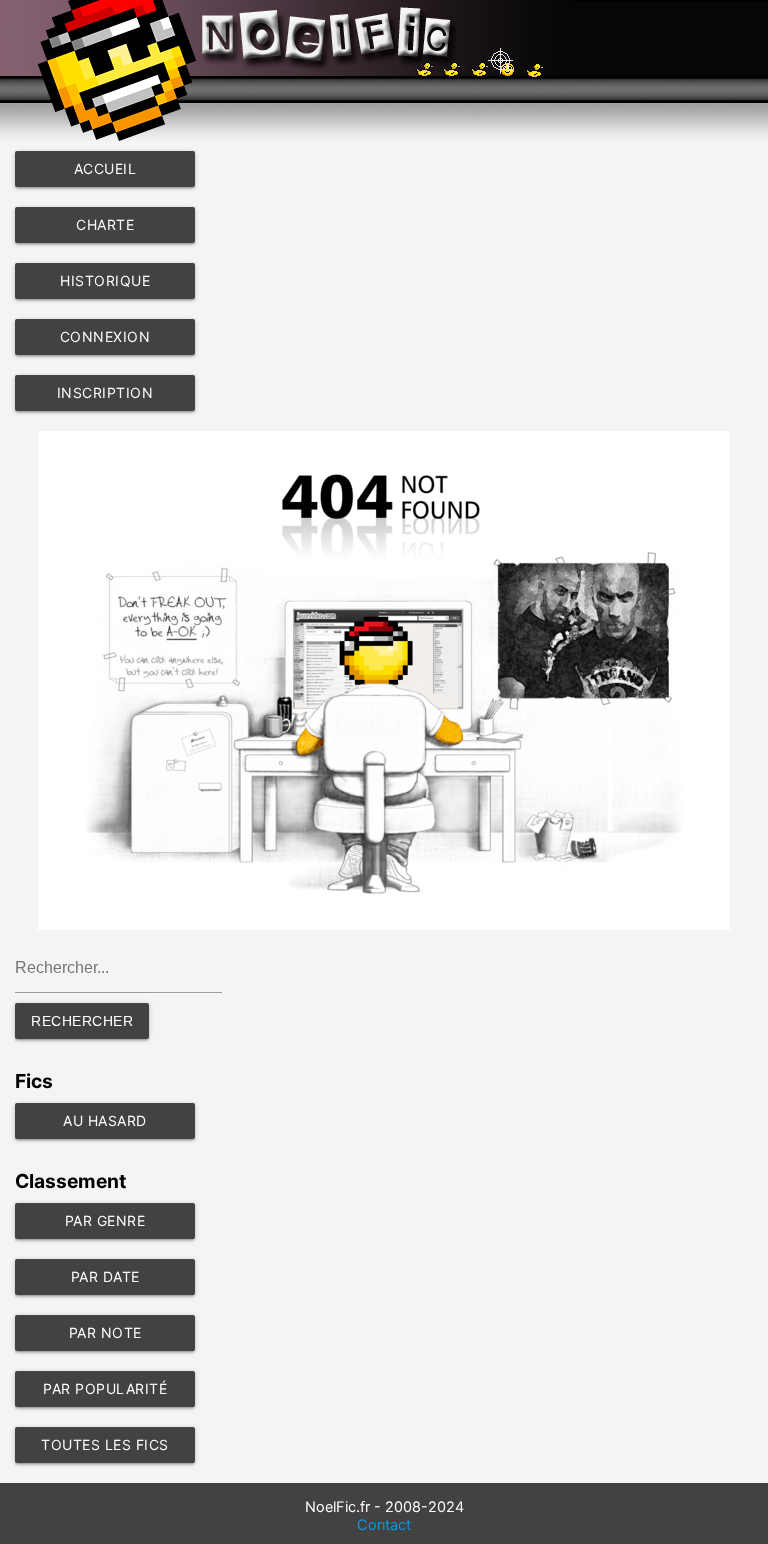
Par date (105, 1276)
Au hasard (105, 1120)
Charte (105, 224)
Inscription (105, 392)
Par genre (105, 1220)
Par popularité (105, 1388)
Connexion (105, 336)
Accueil (105, 168)
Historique (105, 280)
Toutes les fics (105, 1444)
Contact (384, 1525)
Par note (105, 1332)
